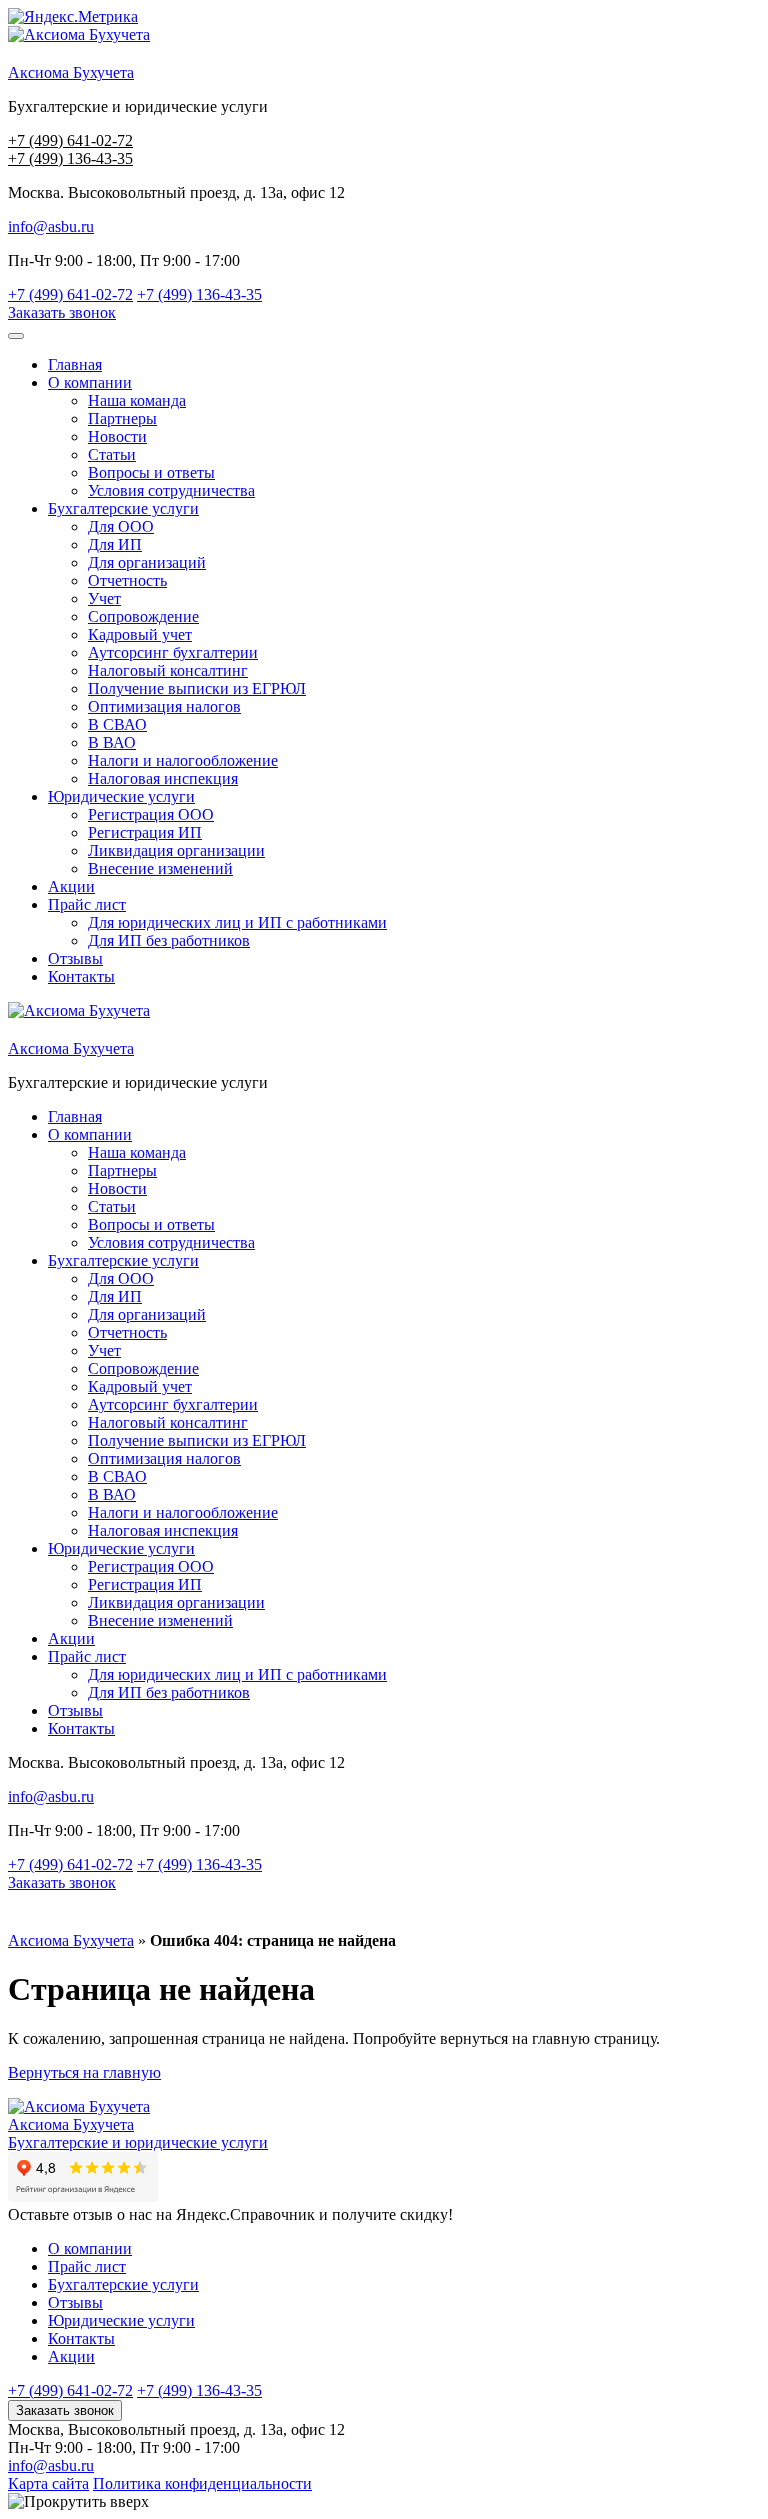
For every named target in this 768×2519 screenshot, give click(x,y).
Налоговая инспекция (163, 778)
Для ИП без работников (169, 940)
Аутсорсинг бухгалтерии (173, 652)
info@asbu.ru (51, 226)
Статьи (112, 454)
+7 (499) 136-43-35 (70, 158)
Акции (71, 886)
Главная (75, 364)
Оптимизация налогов (164, 706)
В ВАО (112, 742)
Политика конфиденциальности (202, 2483)
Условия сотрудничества (171, 490)
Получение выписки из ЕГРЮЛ (197, 688)
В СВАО (117, 724)
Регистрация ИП (145, 832)
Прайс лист (87, 904)
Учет (104, 598)
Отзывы (75, 958)
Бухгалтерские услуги (123, 508)
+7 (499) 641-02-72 (70, 140)
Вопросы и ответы (151, 472)
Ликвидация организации (176, 850)
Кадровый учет (140, 634)
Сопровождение (143, 616)
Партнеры (122, 418)
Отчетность (127, 580)
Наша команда (137, 400)
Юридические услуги (121, 796)
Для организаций (147, 562)
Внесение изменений (160, 868)
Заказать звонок (62, 312)
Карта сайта (48, 2483)
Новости (117, 436)
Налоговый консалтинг (168, 670)
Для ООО (121, 526)
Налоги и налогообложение (183, 760)
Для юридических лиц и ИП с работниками (237, 922)
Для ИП (115, 544)
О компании (90, 382)
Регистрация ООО (151, 814)
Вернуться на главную (84, 2072)
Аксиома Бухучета (71, 1940)
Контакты (81, 976)
